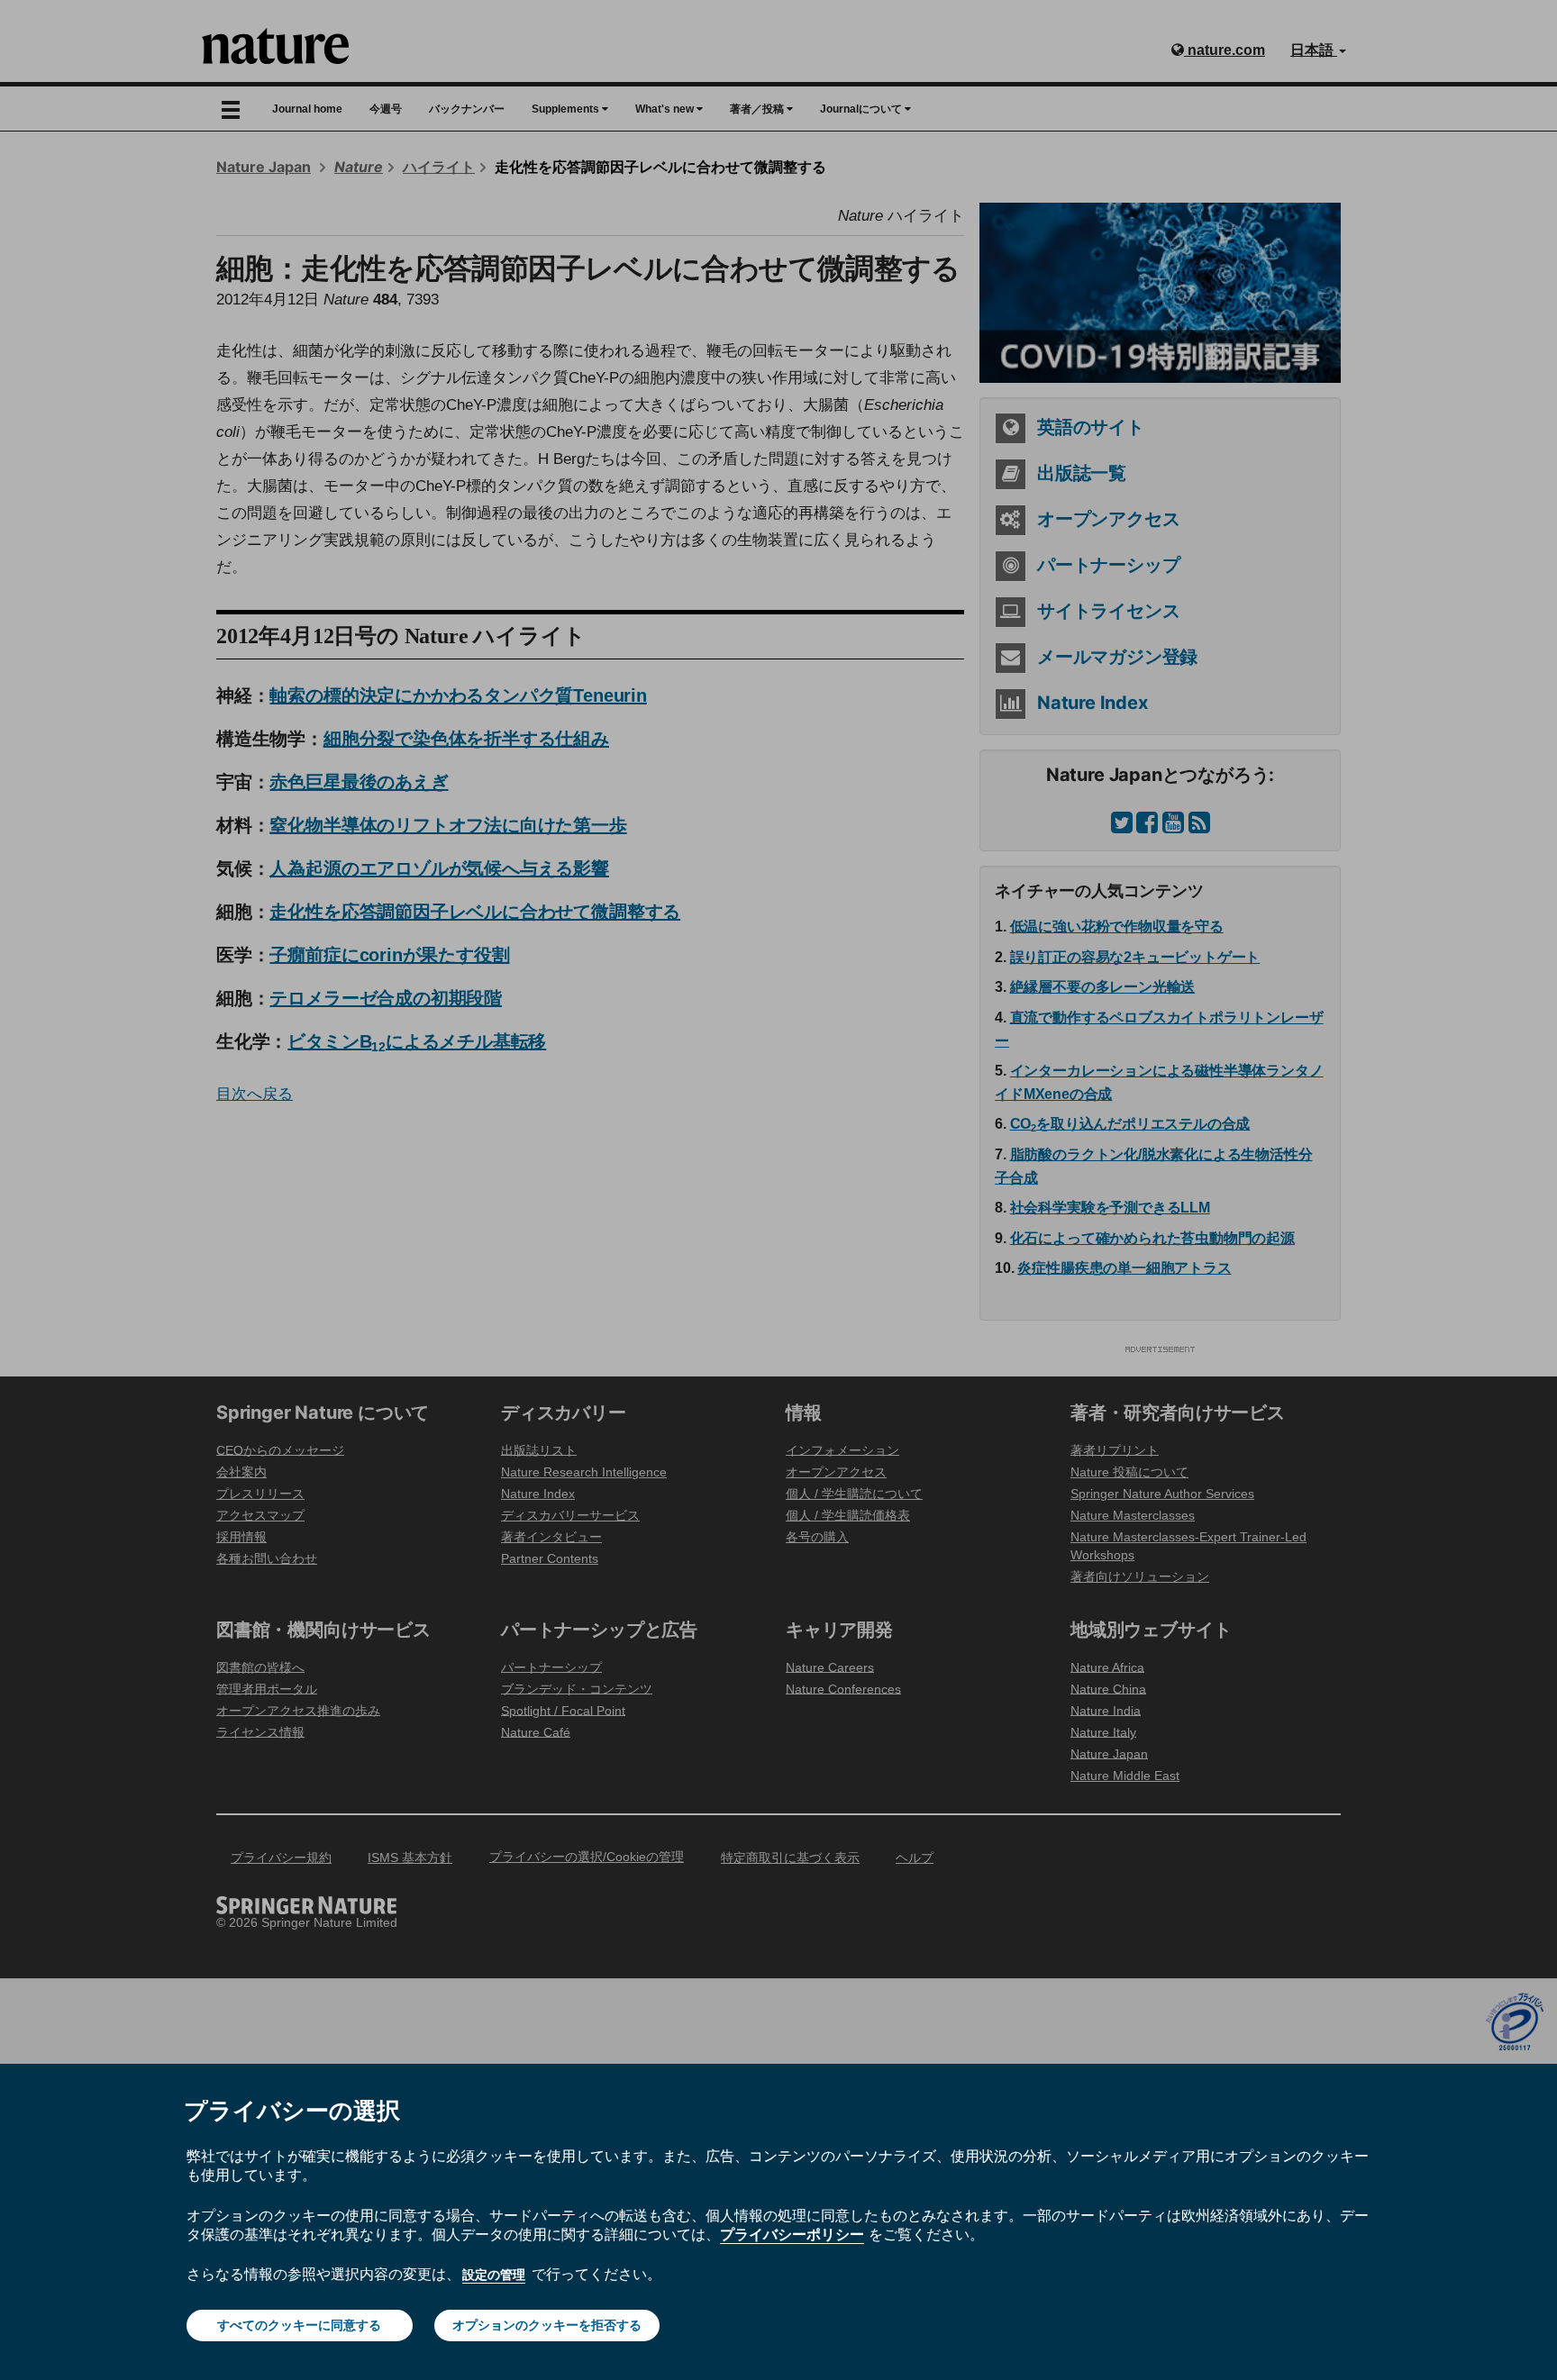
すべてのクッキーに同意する (299, 2325)
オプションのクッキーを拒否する (547, 2325)
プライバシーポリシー (792, 2234)
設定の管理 (494, 2275)
